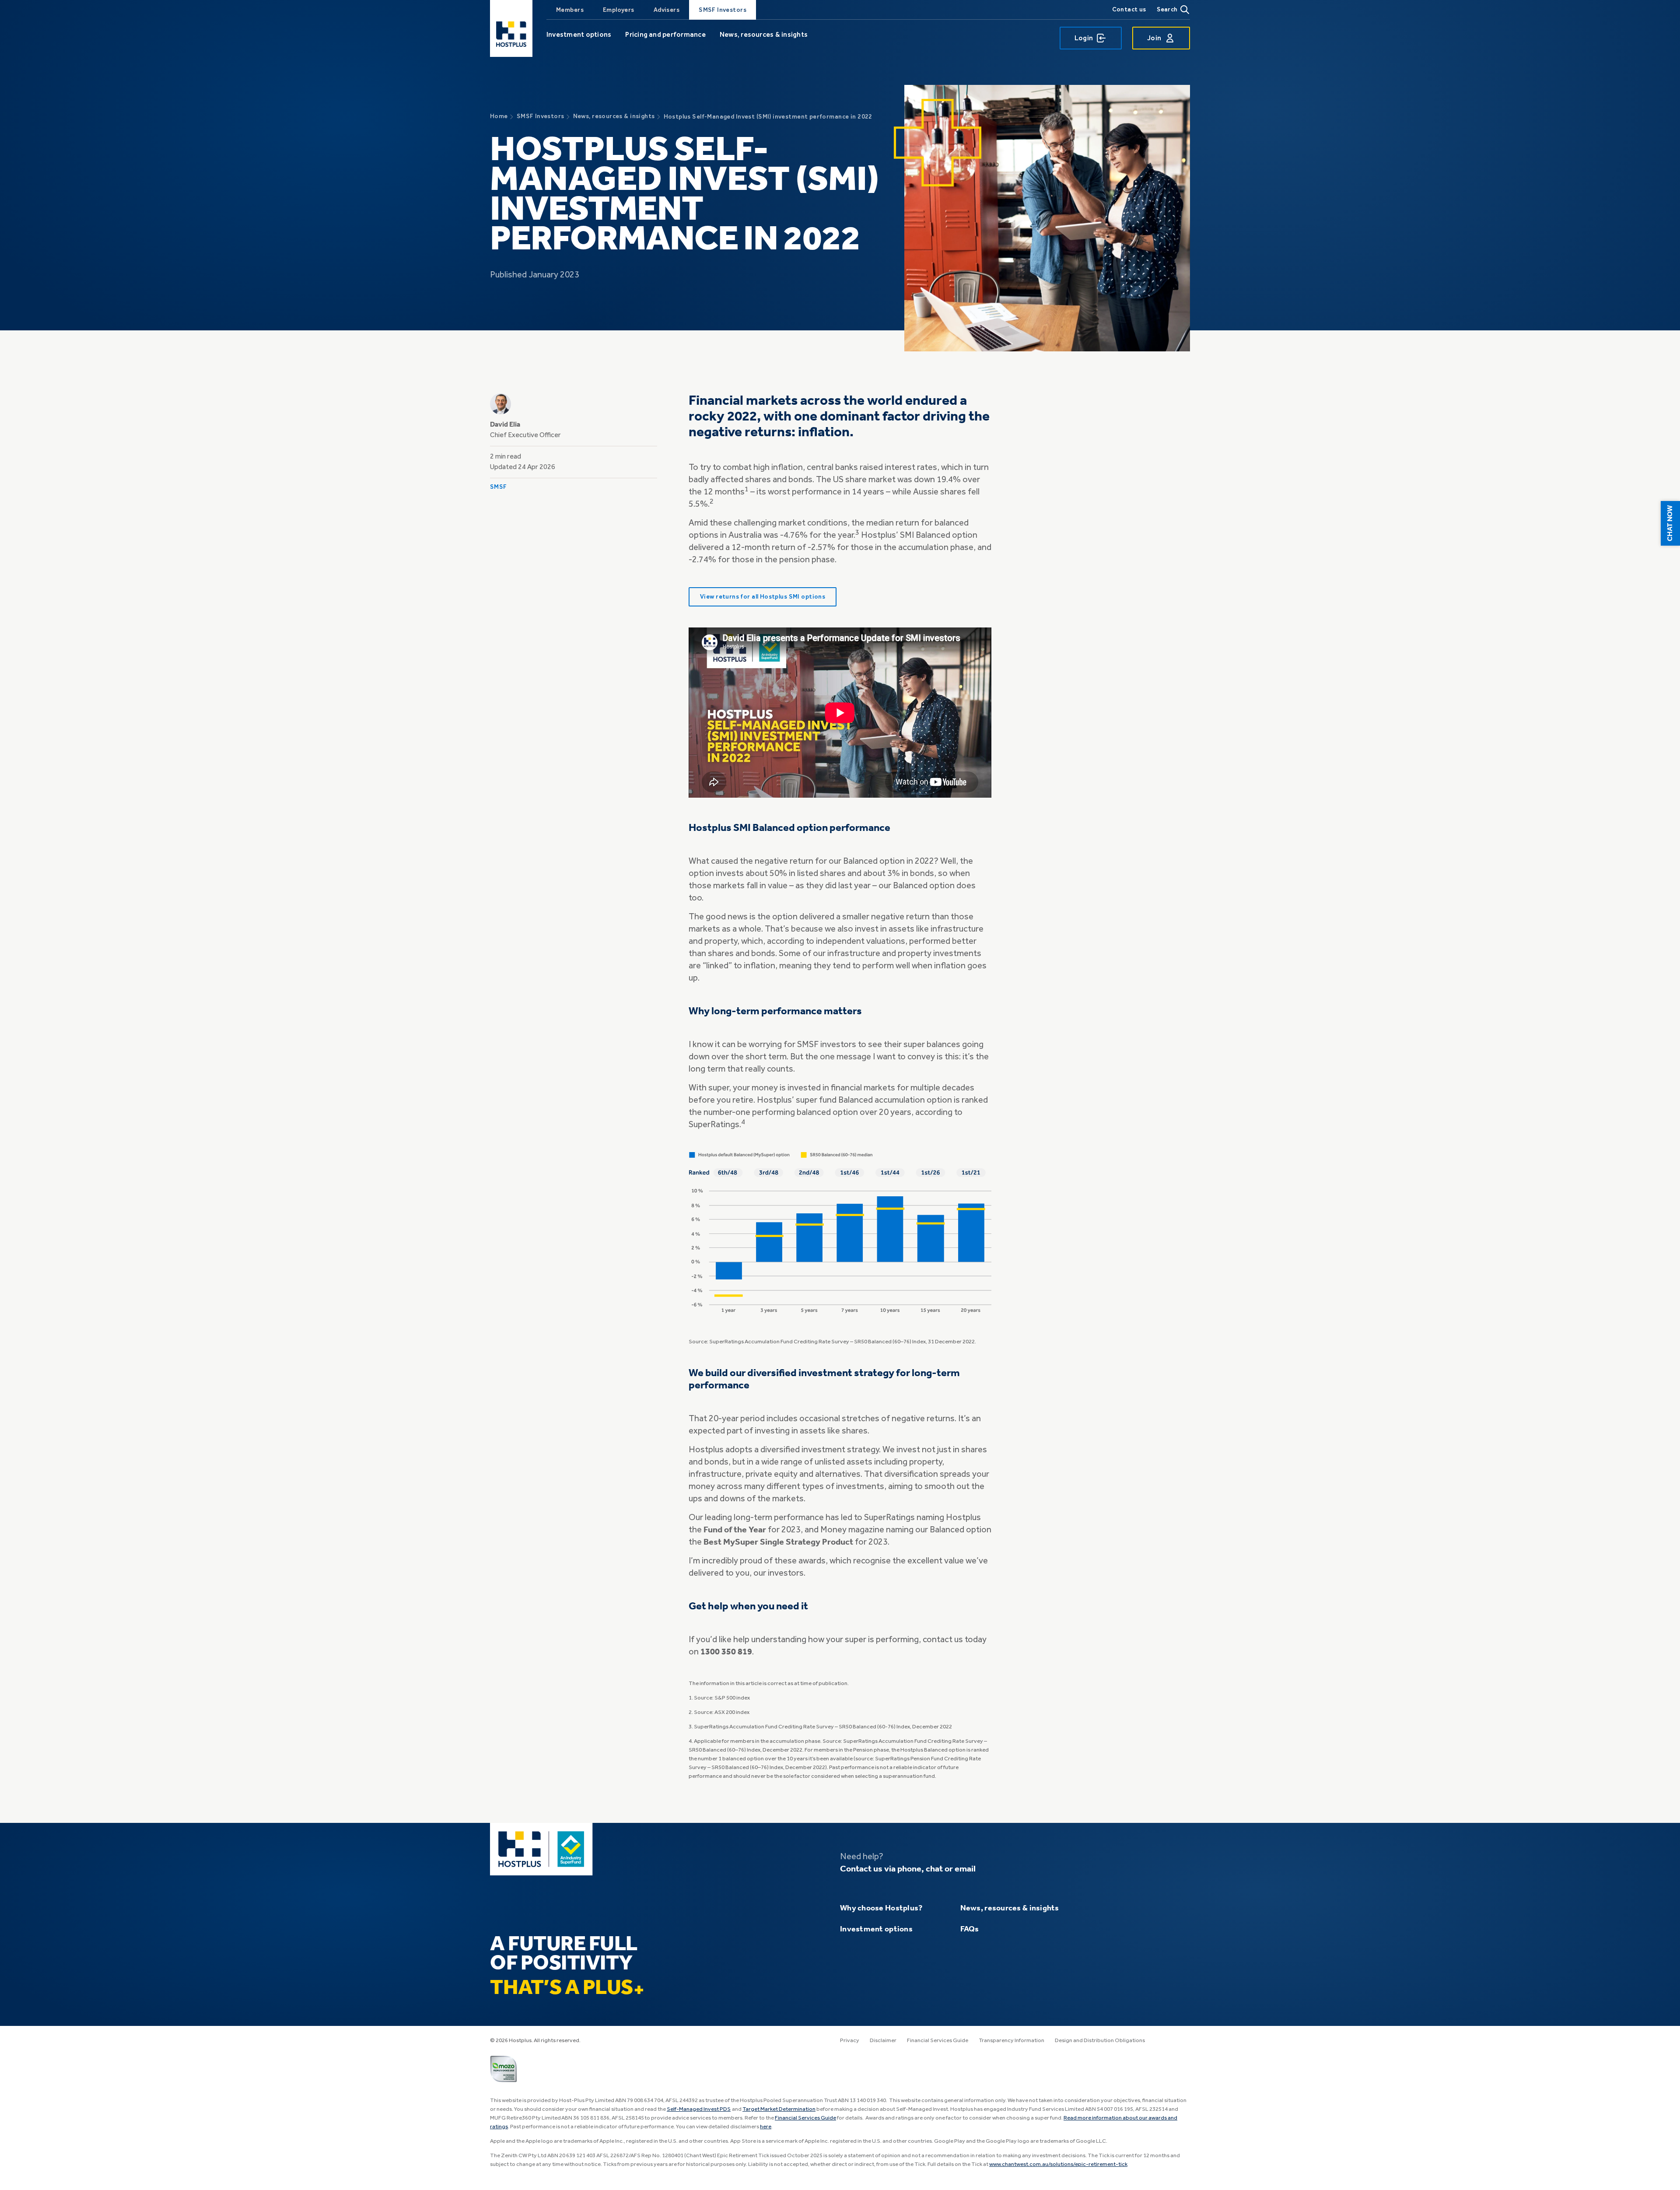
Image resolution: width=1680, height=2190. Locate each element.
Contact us (1129, 9)
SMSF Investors (723, 10)
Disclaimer (883, 2041)
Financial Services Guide (938, 2041)
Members (570, 10)
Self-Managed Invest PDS (699, 2109)
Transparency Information (1011, 2041)
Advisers (667, 10)
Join (1154, 38)
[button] (1670, 523)
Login (1084, 38)
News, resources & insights (764, 34)
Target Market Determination (779, 2109)
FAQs (970, 1929)
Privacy (850, 2041)
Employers (619, 10)
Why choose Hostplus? (881, 1908)
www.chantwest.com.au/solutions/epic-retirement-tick (1058, 2164)
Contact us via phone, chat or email (908, 1869)
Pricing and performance (665, 34)
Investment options (579, 34)
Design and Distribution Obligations (1100, 2041)
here (766, 2127)
